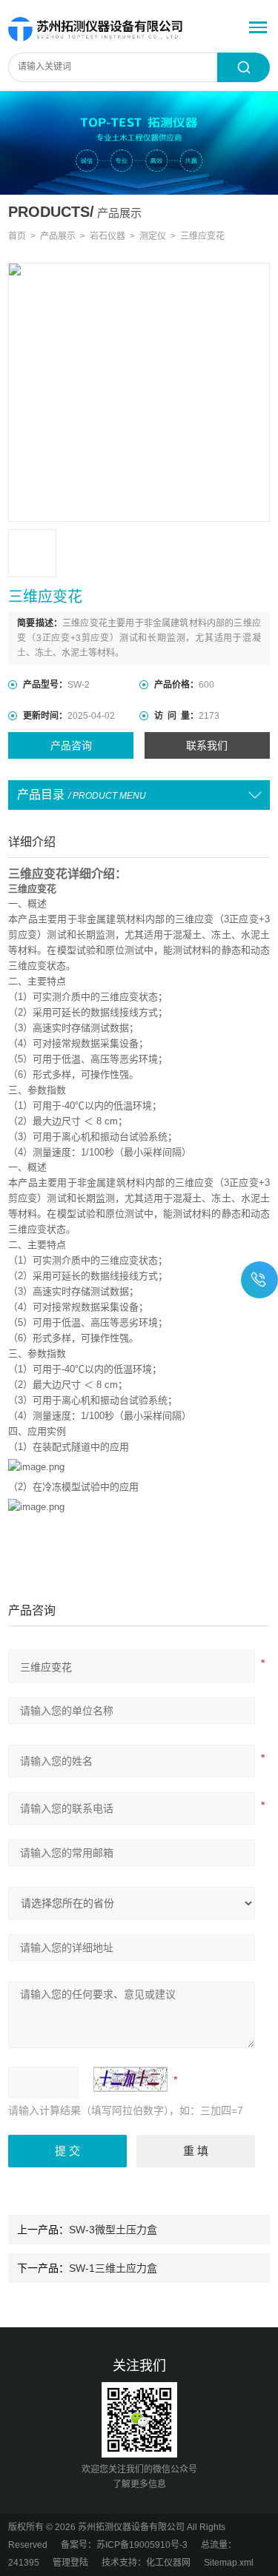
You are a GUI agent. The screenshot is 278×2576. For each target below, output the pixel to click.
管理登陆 (70, 2563)
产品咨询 (71, 745)
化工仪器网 (168, 2563)
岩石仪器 (107, 236)
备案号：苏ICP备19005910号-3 (124, 2545)
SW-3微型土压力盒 (113, 2230)
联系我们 (207, 745)
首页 (17, 236)
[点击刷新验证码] (130, 2079)
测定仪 (153, 236)
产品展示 (58, 236)
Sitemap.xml (229, 2563)
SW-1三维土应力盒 (113, 2268)
